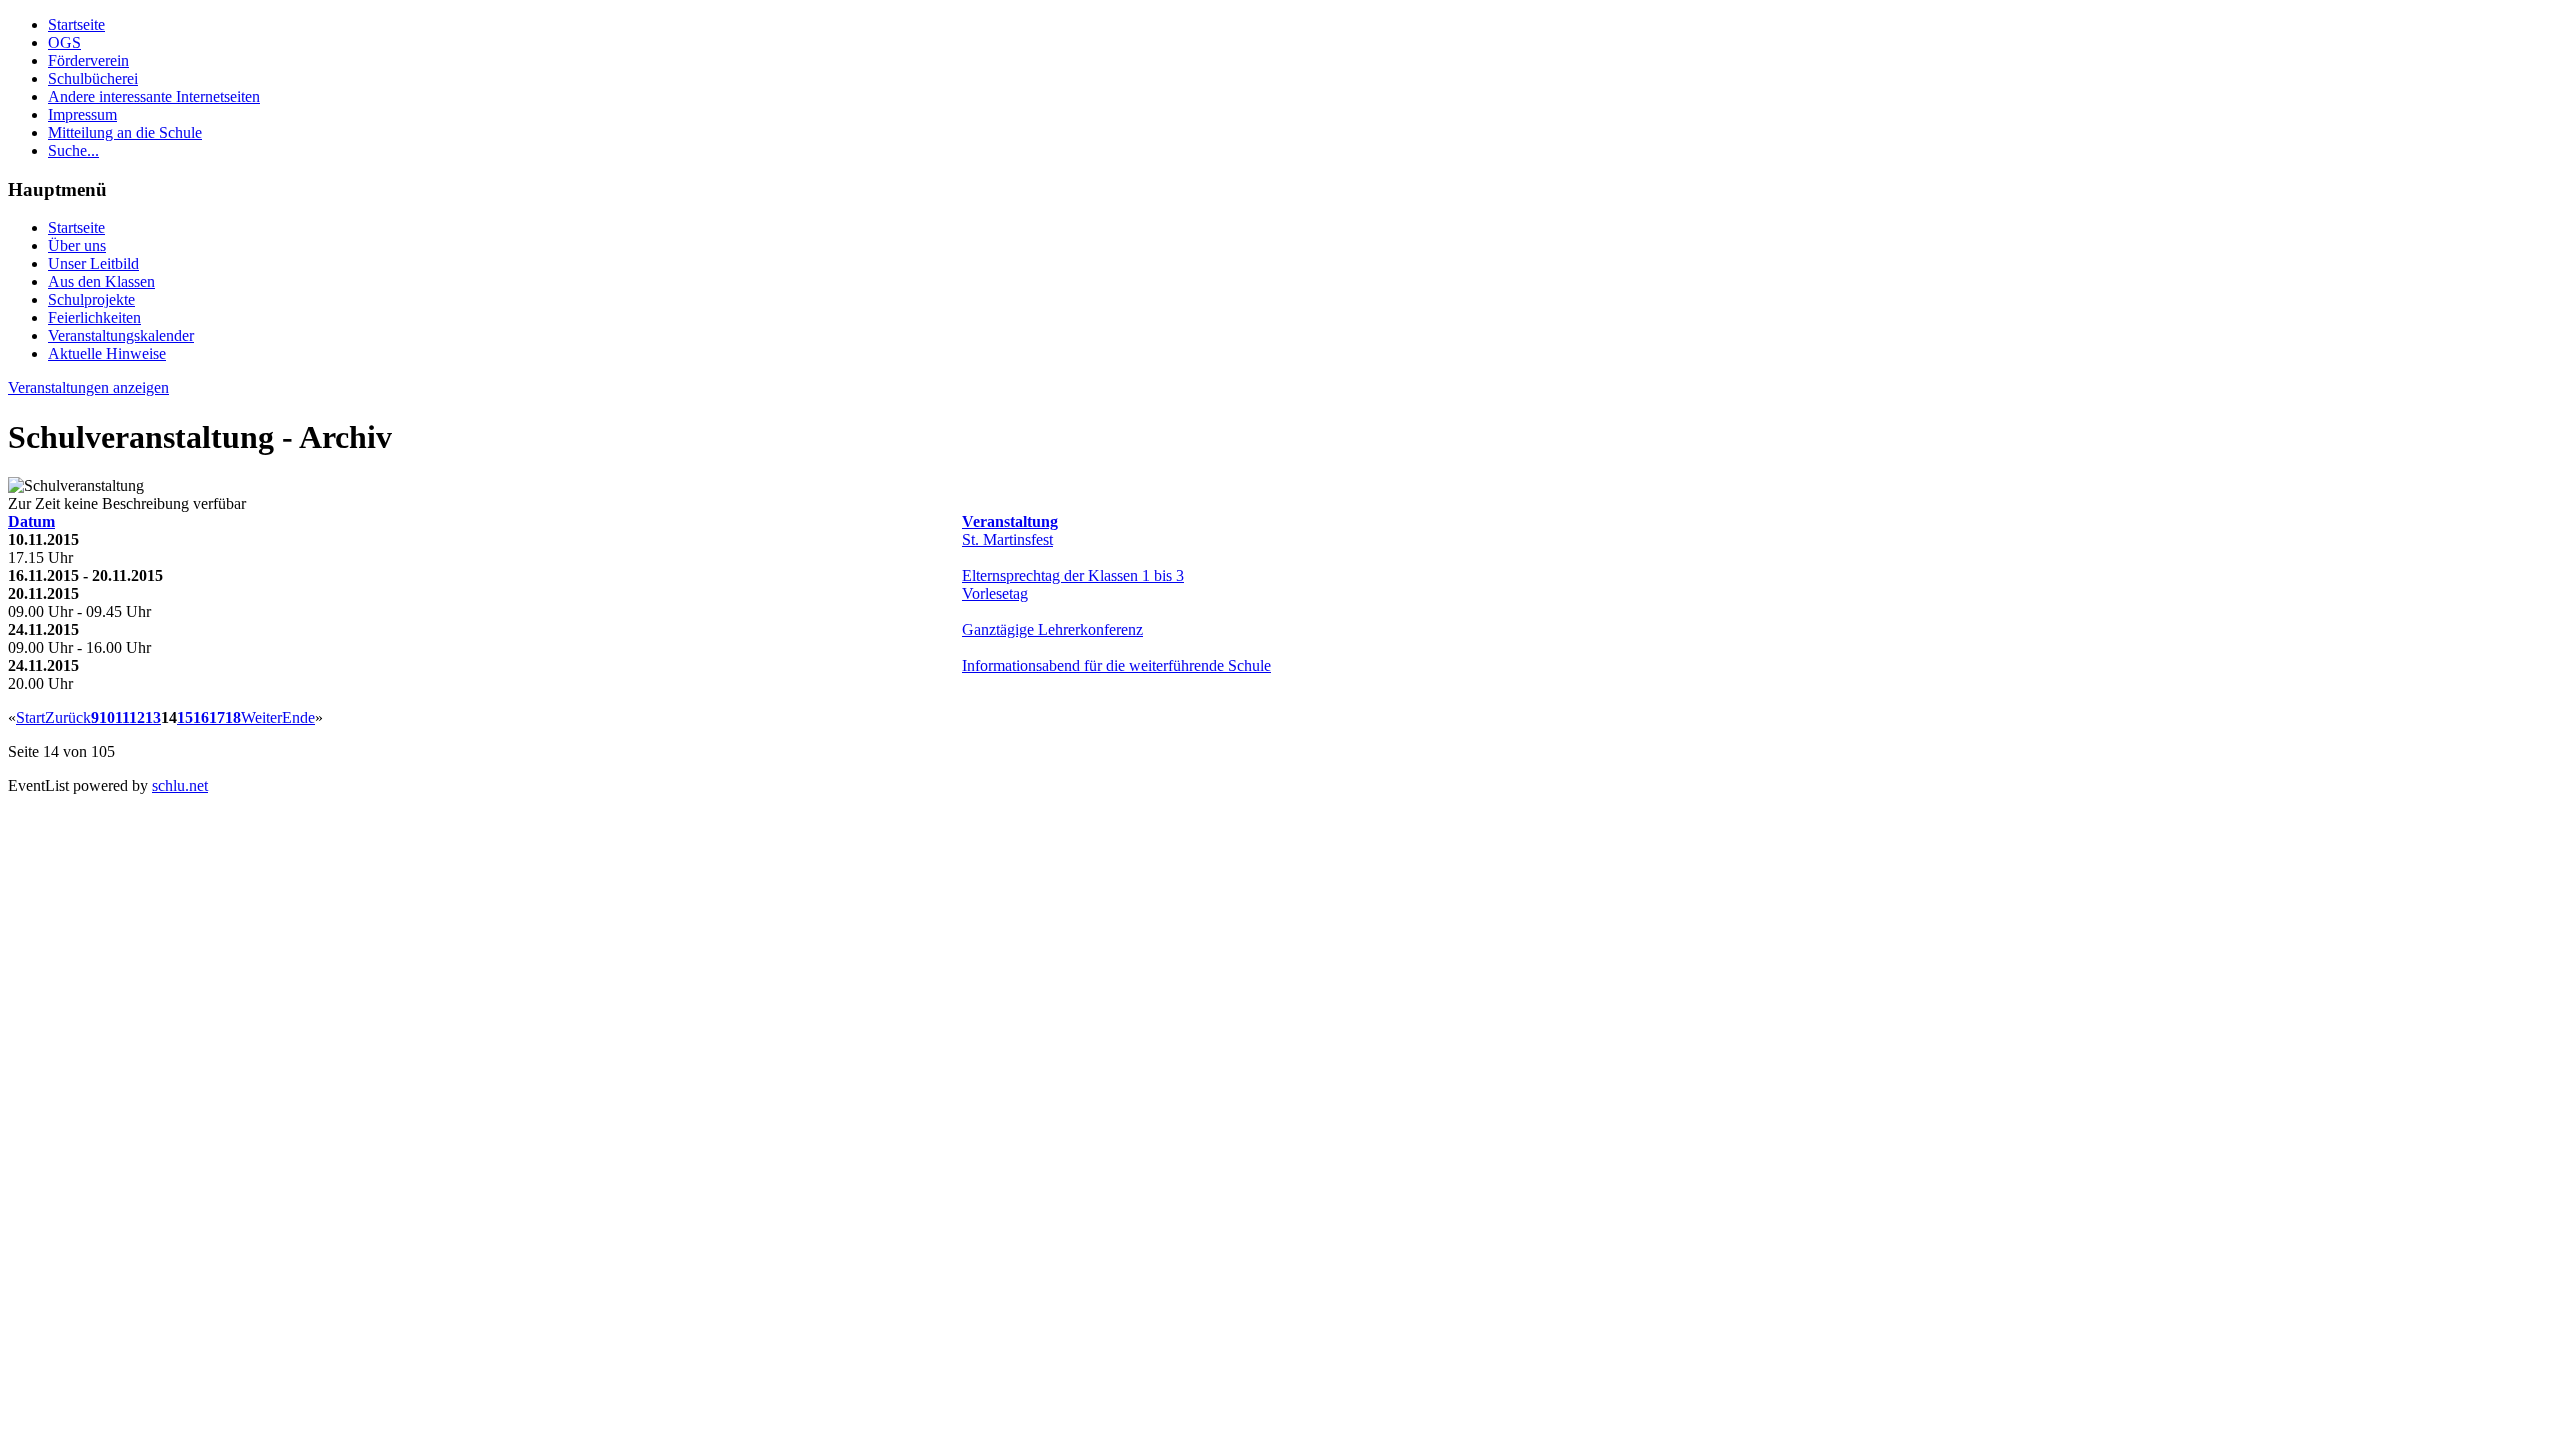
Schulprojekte (91, 299)
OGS (64, 42)
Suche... (73, 150)
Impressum (82, 114)
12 (137, 717)
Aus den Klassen (101, 281)
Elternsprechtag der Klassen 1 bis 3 (1073, 575)
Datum (31, 521)
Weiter (261, 717)
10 (107, 717)
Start (30, 717)
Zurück (68, 717)
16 (201, 717)
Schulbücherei (93, 78)
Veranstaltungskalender (121, 335)
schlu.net (180, 785)
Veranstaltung (1010, 521)
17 (217, 717)
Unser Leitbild (93, 263)
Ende (298, 717)
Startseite (76, 24)
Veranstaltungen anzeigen (88, 387)
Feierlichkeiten (94, 317)
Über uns (77, 245)
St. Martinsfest (1007, 539)
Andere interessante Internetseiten (154, 96)
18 (233, 717)
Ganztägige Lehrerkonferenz (1052, 629)
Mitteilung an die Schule (125, 132)
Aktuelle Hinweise (107, 353)
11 (122, 717)
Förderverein (88, 60)
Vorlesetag (995, 593)
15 (185, 717)
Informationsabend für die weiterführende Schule (1116, 665)
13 (153, 717)
